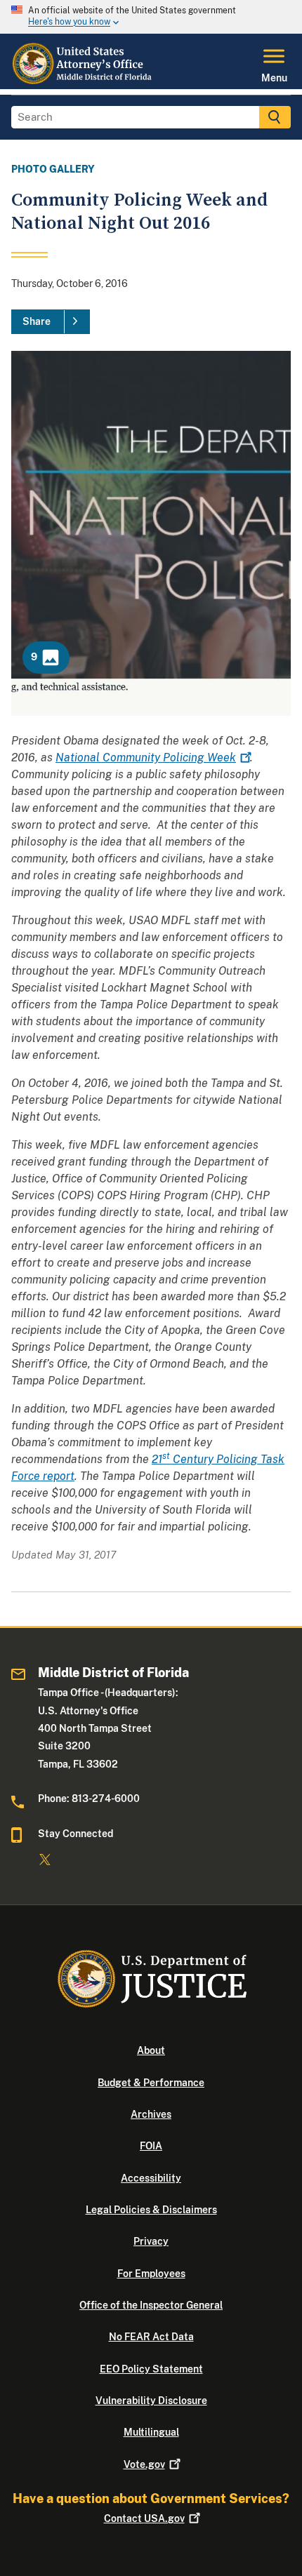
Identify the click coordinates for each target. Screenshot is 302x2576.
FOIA (151, 2146)
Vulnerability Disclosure (151, 2401)
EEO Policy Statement (151, 2369)
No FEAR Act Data (151, 2337)
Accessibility (151, 2178)
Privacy (151, 2241)
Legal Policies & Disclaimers (151, 2210)
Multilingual (151, 2432)
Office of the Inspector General (151, 2305)
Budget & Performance (151, 2083)
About (151, 2050)
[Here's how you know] (151, 17)
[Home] (84, 81)
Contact (144, 2518)
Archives (151, 2114)
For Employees (151, 2274)
